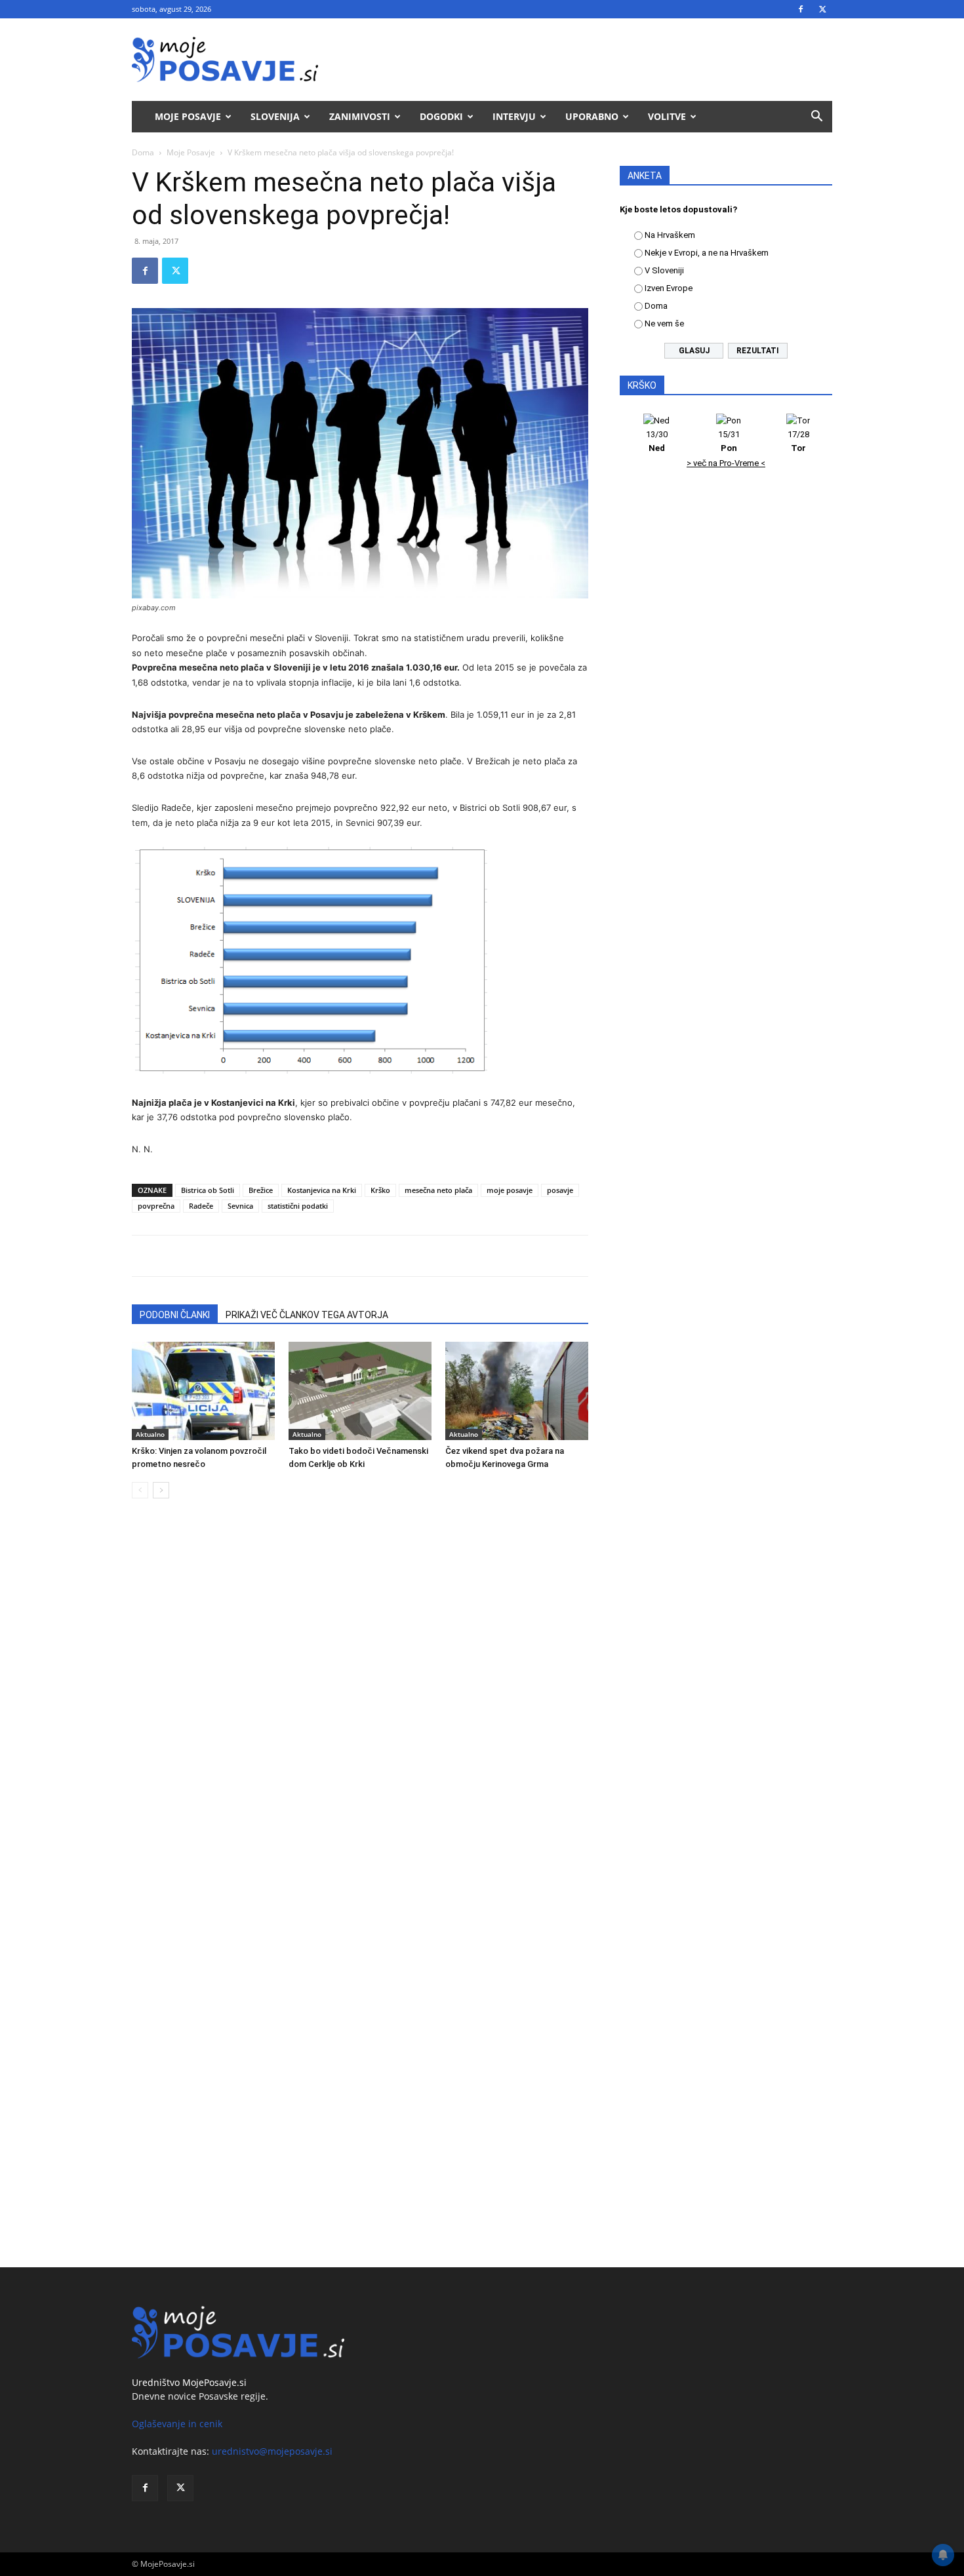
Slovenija (275, 116)
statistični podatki (298, 1206)
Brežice (261, 1190)
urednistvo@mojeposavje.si (272, 2451)
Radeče (201, 1206)
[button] (816, 118)
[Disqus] (360, 1708)
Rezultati (758, 351)
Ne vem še (664, 323)
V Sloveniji (664, 270)
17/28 (798, 441)
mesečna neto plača (438, 1190)
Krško (380, 1190)
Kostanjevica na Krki (322, 1190)
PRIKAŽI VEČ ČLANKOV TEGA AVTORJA (307, 1315)
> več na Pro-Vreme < (726, 463)
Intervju (514, 116)
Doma (143, 152)
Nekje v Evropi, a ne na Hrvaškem (707, 253)
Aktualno (150, 1434)
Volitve (667, 116)
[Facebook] (801, 9)
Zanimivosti (360, 116)
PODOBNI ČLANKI (175, 1315)
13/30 (657, 441)
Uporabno (592, 116)
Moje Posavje (188, 116)
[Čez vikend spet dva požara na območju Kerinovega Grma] (517, 1391)
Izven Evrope (669, 288)
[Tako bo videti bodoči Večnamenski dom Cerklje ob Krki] (360, 1391)
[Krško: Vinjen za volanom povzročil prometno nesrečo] (203, 1391)
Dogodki (441, 116)
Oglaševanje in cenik (177, 2424)
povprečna (156, 1206)
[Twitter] (822, 9)
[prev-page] (140, 1490)
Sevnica (240, 1206)
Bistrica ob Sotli (208, 1190)
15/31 (729, 441)
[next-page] (161, 1490)
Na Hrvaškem (670, 235)
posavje (560, 1190)
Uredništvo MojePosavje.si (189, 2382)
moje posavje (510, 1190)
